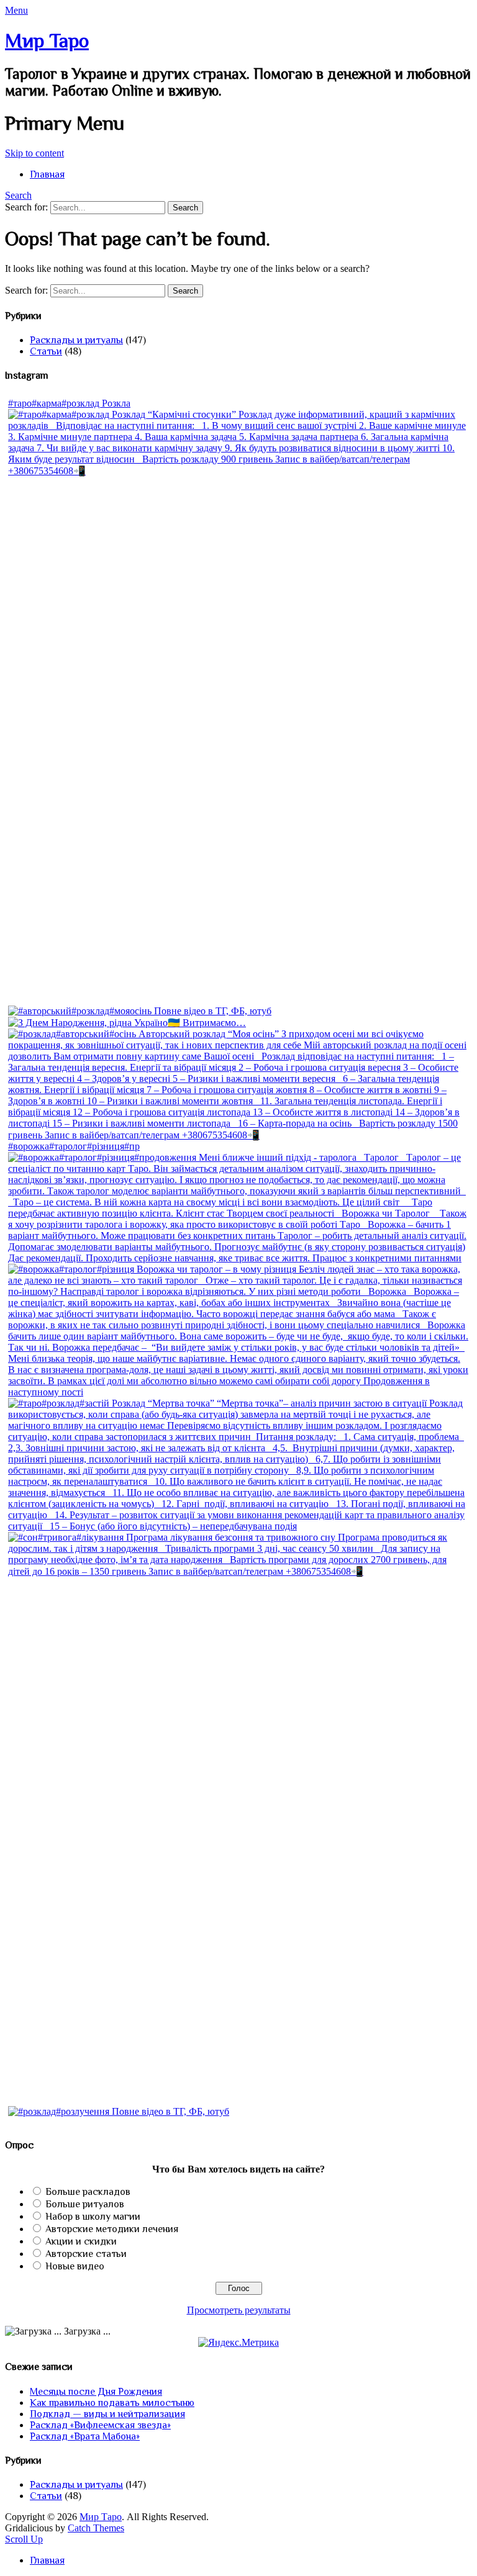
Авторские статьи (86, 2254)
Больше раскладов (88, 2192)
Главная (47, 174)
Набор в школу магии (93, 2217)
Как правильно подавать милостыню (112, 2403)
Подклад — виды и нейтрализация (107, 2414)
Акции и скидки (81, 2241)
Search (18, 195)
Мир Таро (47, 40)
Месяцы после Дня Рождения (96, 2392)
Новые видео (75, 2266)
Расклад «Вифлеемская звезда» (100, 2425)
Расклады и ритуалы (76, 340)
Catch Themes (96, 2528)
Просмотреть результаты (239, 2310)
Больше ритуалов (85, 2204)
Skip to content (34, 153)
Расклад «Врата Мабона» (85, 2436)
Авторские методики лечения (112, 2229)
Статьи (46, 351)
